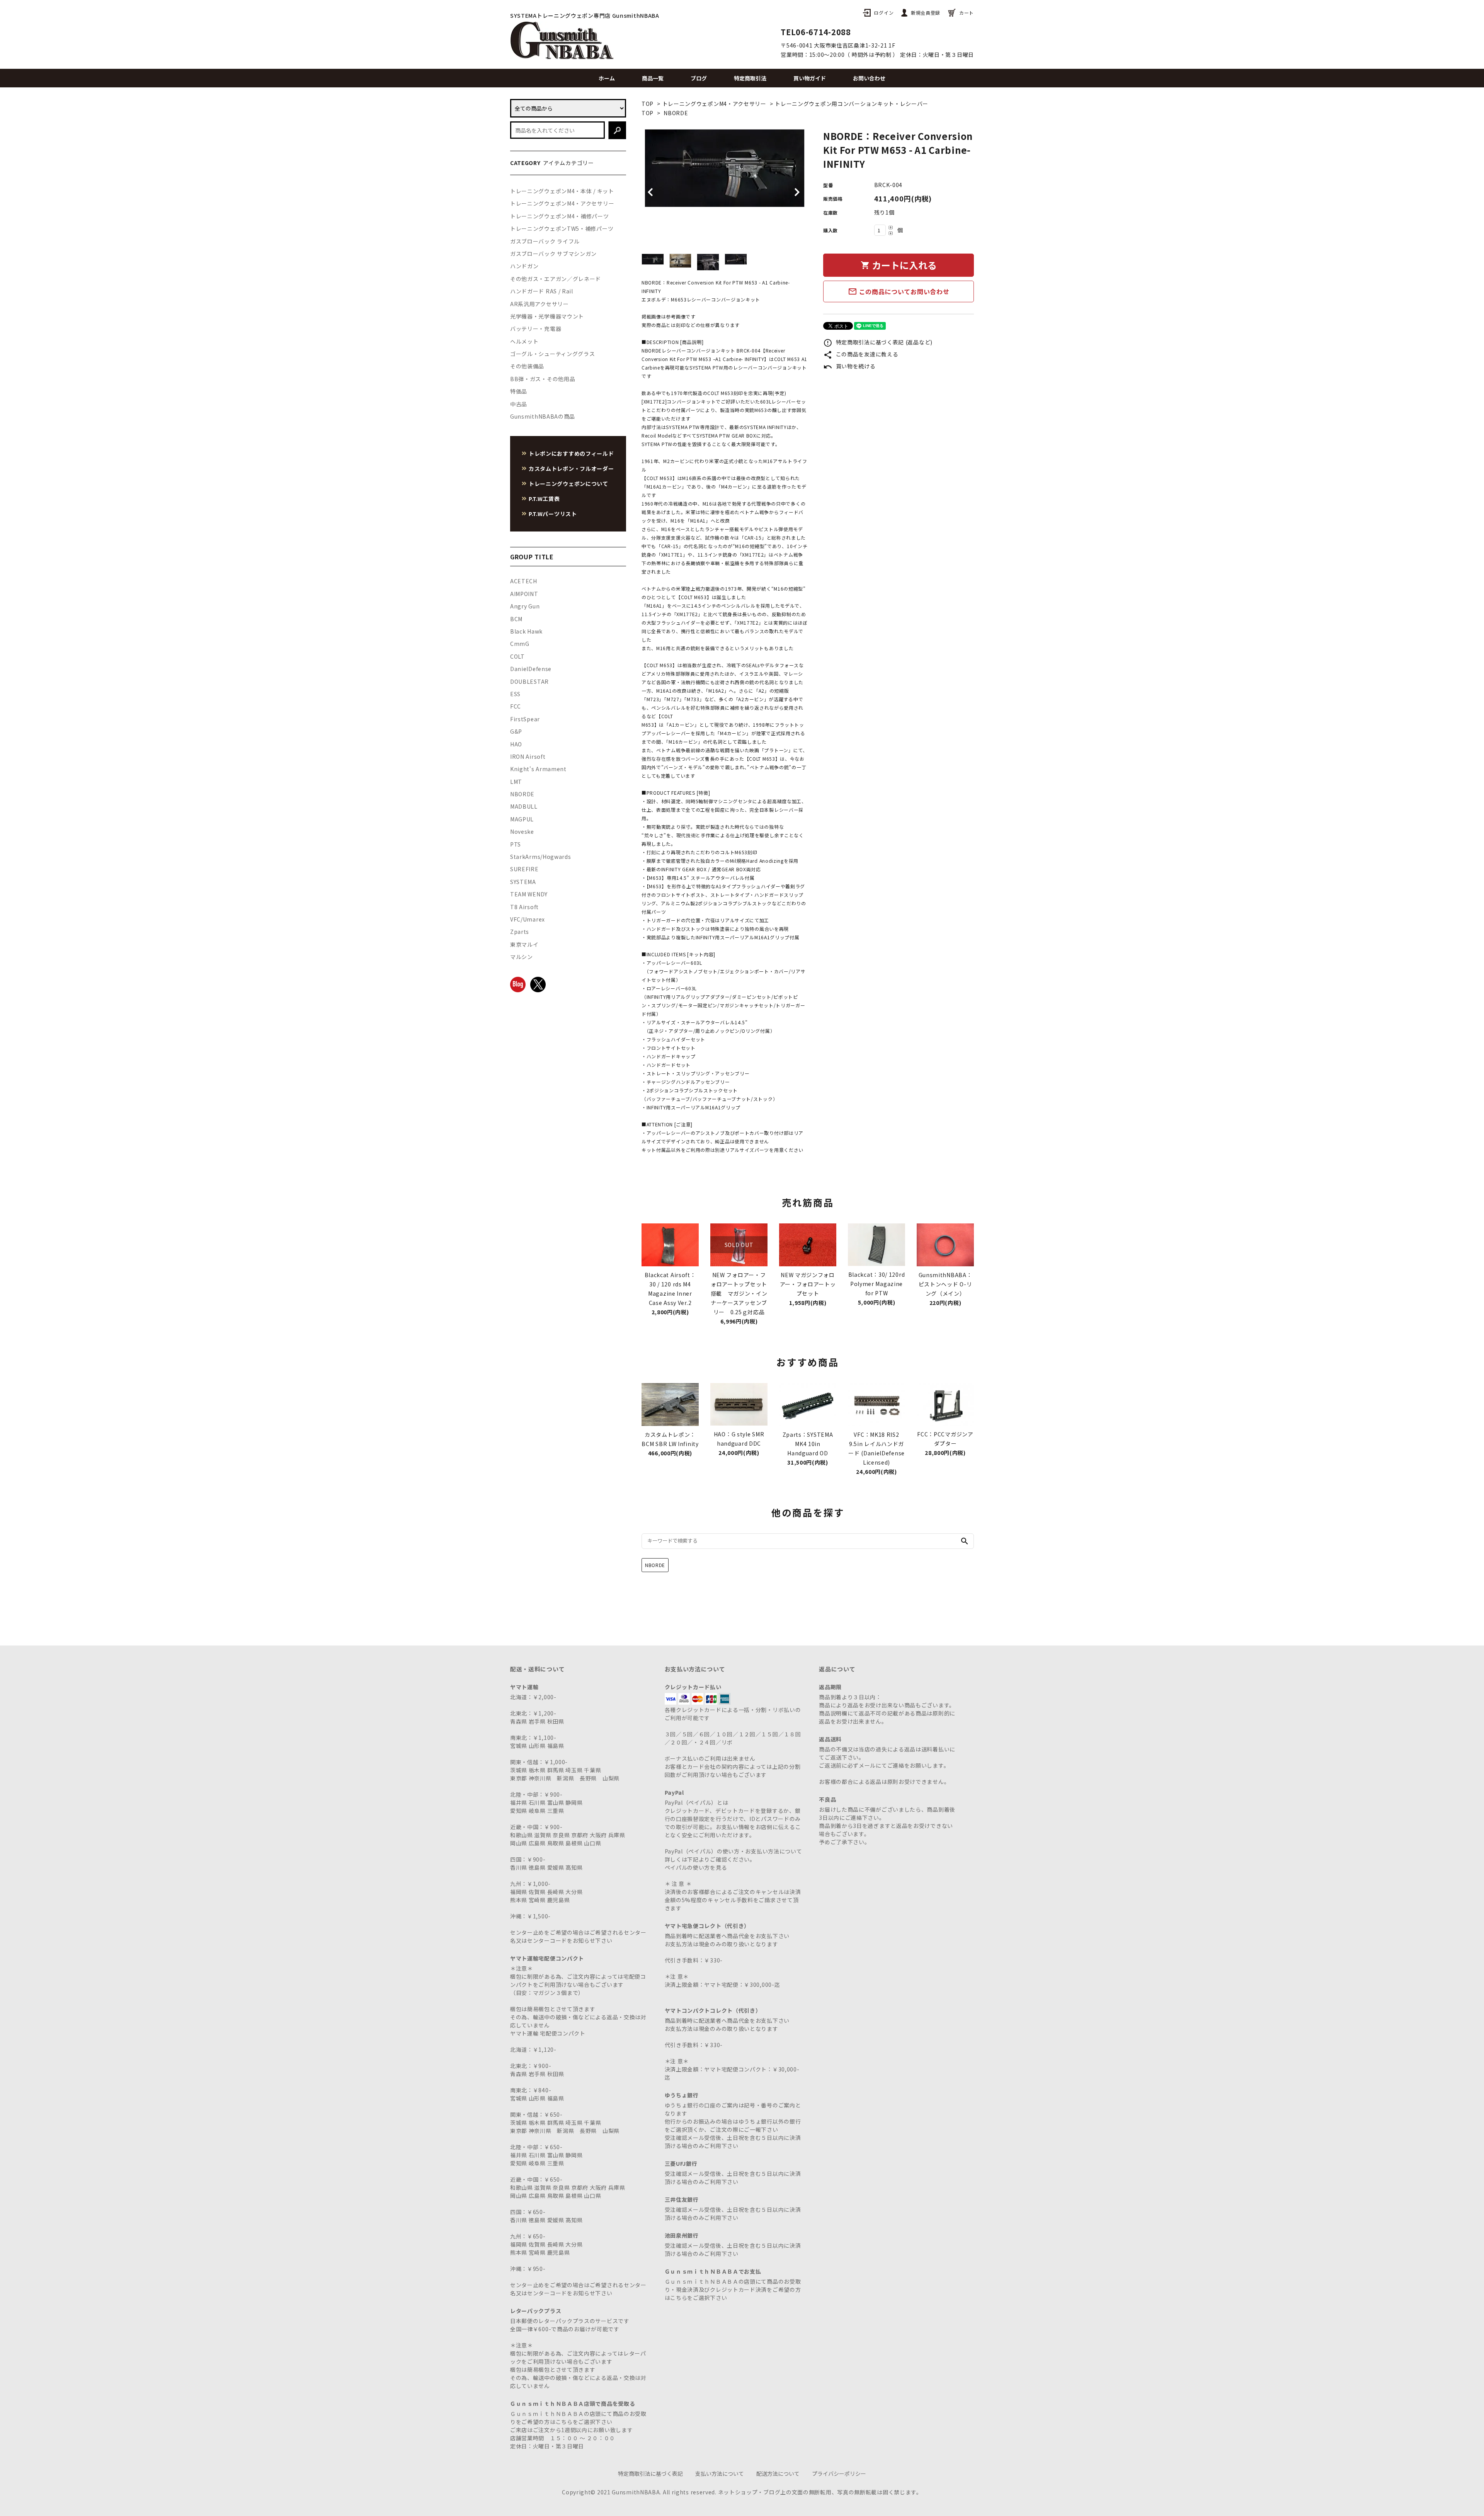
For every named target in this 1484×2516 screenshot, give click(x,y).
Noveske (522, 831)
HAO (516, 744)
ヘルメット (524, 341)
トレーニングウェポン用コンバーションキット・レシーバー (852, 104)
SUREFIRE (524, 869)
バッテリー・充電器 (536, 329)
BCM (516, 619)
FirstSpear (525, 719)
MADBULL (524, 806)
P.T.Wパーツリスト (553, 514)
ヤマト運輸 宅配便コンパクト (548, 2033)
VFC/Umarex (528, 919)
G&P (516, 731)
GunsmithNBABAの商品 (543, 416)
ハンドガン (524, 266)
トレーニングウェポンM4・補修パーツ (560, 216)
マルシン (522, 957)
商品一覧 (653, 78)
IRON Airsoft (528, 756)
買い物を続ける (849, 366)
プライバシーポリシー (839, 2473)
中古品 (519, 404)
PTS (516, 844)
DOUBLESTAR (529, 681)
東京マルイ (524, 944)
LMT (516, 782)
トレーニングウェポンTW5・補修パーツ (562, 228)
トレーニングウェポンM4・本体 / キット (562, 191)
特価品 (519, 391)
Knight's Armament (538, 769)
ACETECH (524, 581)
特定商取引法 (750, 78)
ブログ (699, 78)
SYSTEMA (523, 882)
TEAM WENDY (529, 894)
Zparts (520, 932)
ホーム (607, 78)
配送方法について (778, 2473)
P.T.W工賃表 (544, 499)
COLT (517, 656)
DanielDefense (531, 669)
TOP (648, 104)
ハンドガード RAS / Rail (542, 291)
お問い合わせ (869, 78)
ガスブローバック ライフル (545, 241)
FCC (516, 706)
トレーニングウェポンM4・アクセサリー (714, 104)
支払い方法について (720, 2473)
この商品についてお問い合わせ (899, 291)
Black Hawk (526, 631)
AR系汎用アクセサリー (539, 304)
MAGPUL (522, 819)
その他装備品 (527, 366)
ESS (515, 694)
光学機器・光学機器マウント (547, 316)
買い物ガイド (810, 78)
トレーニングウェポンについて (568, 484)
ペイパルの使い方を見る (696, 1867)
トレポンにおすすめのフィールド (571, 453)
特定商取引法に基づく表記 (650, 2473)
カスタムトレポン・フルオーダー (571, 468)
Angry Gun (525, 606)
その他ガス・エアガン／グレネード (556, 279)
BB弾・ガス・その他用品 (543, 379)
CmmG (520, 644)
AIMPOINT (524, 594)
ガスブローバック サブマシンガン (553, 254)
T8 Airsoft (524, 907)
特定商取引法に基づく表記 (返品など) (878, 342)
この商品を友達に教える (861, 354)
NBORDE (676, 113)
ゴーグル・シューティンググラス (553, 354)
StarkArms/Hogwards (541, 857)
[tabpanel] (725, 168)
